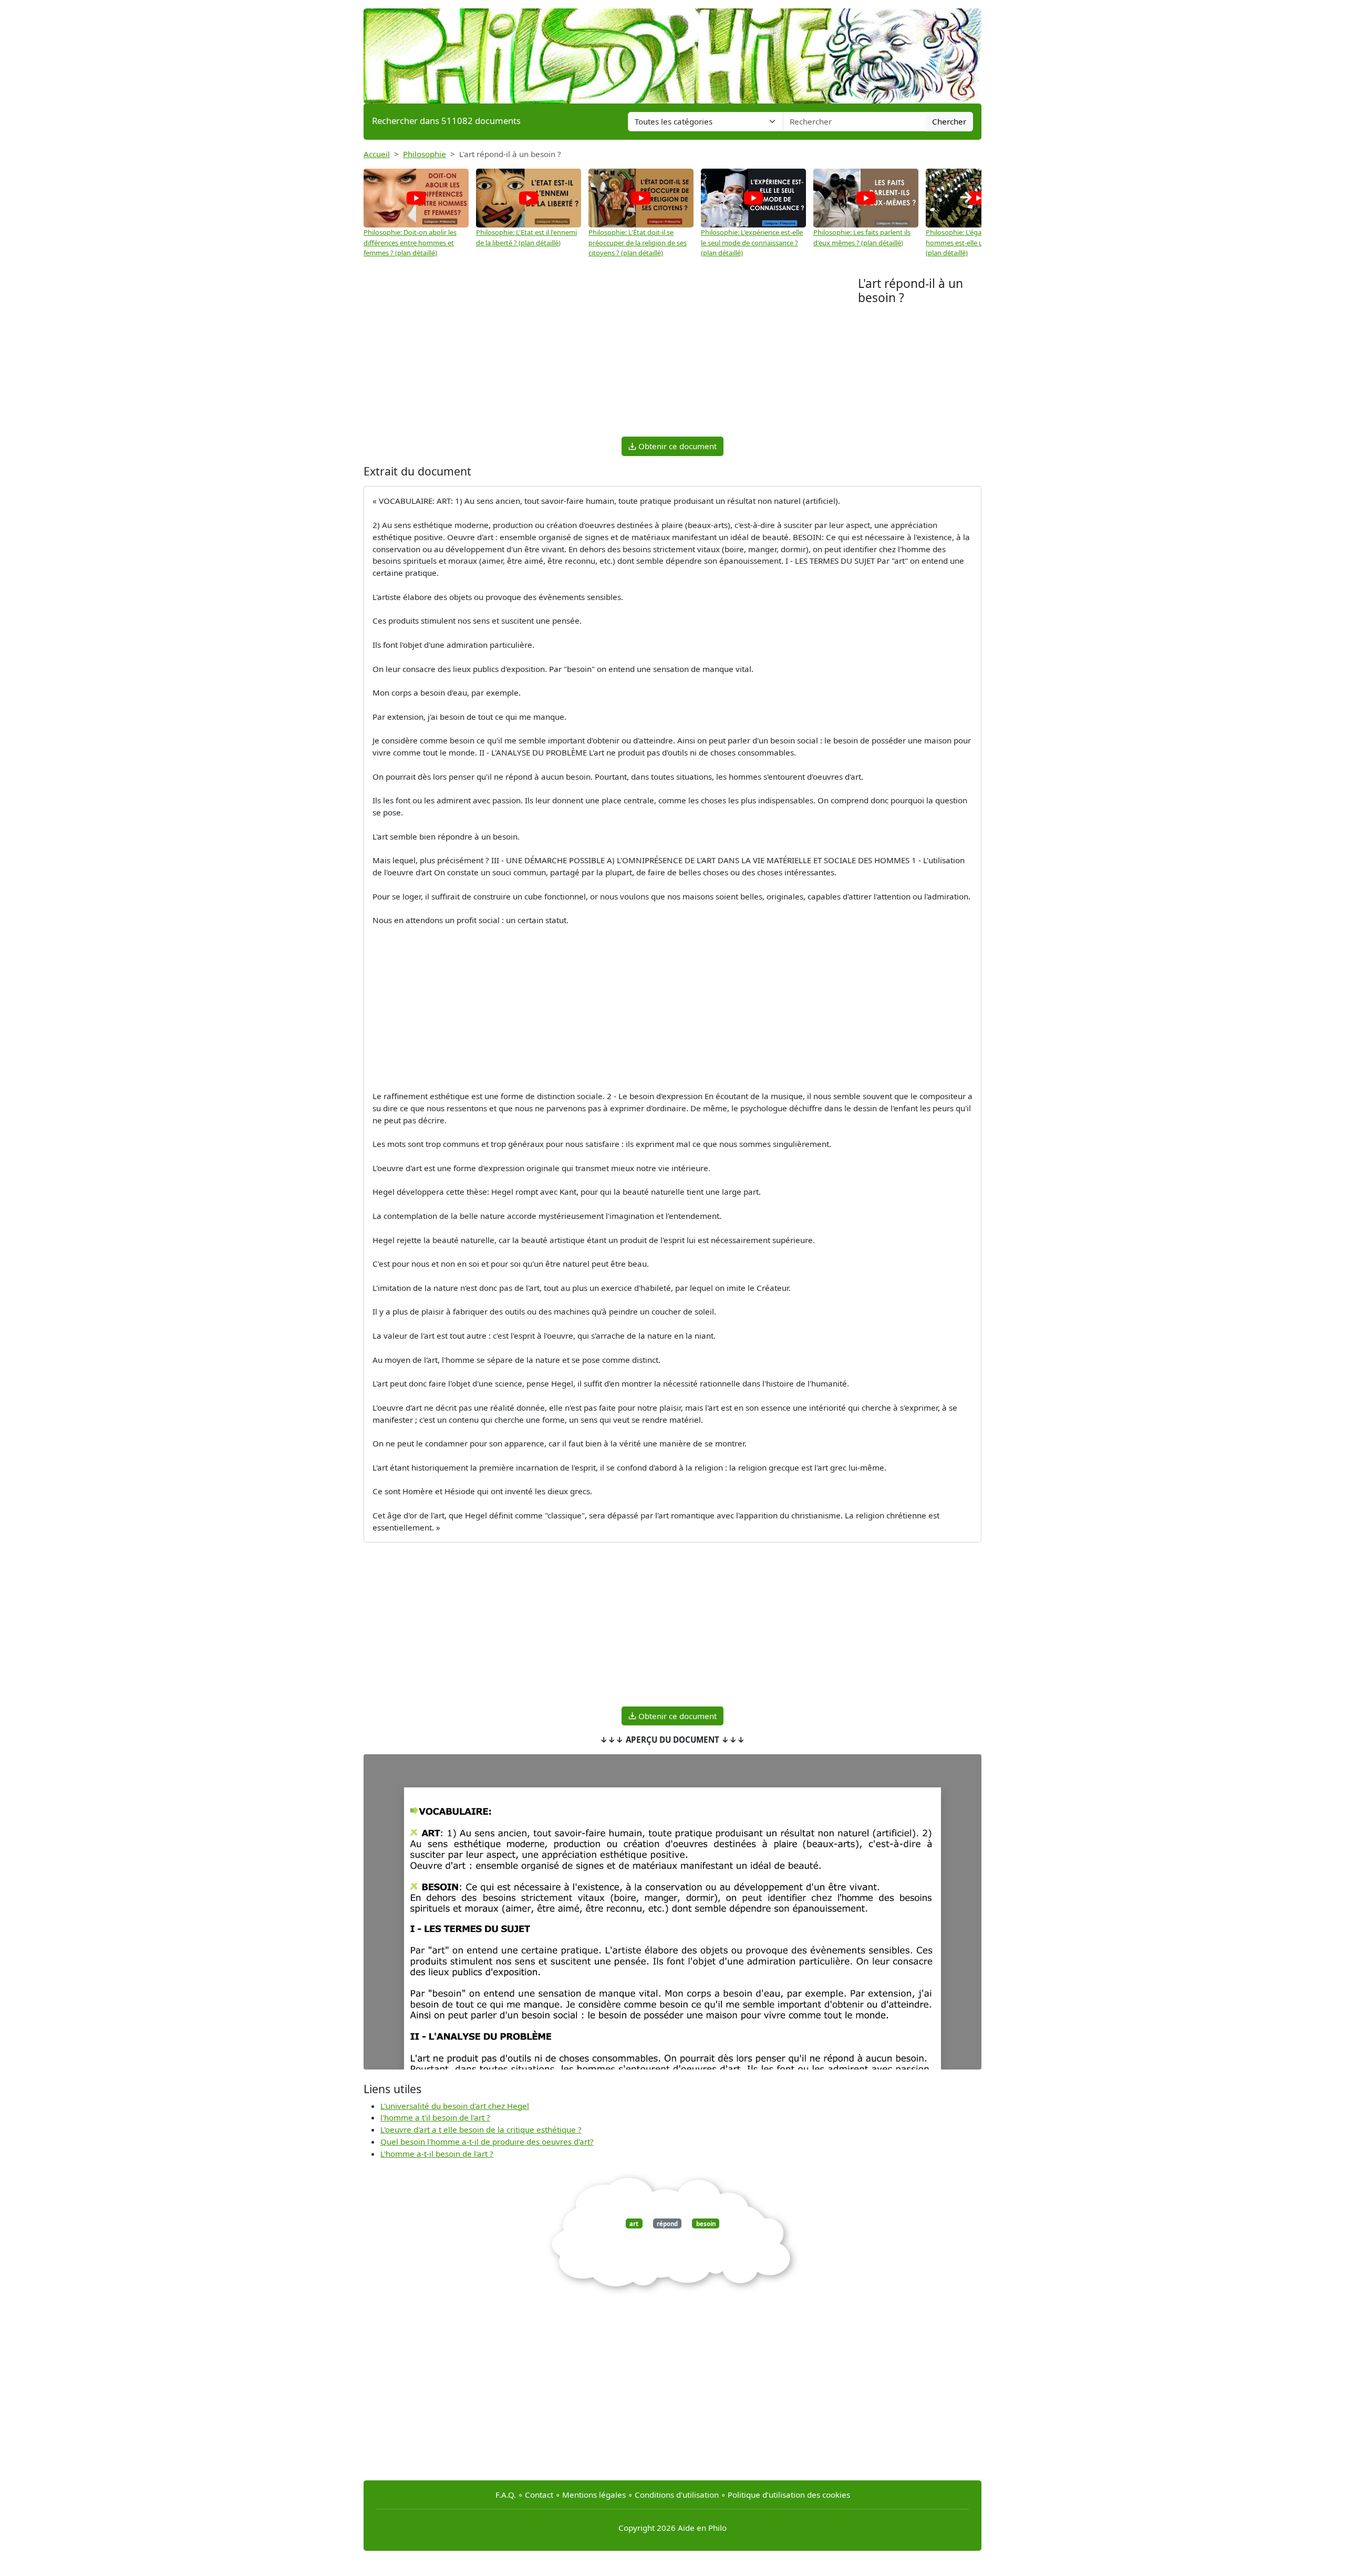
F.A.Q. (506, 2495)
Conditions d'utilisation (677, 2495)
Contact (539, 2495)
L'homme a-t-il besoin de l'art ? (437, 2154)
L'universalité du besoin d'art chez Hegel (455, 2106)
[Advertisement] (611, 355)
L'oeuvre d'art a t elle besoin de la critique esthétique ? (481, 2129)
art (634, 2223)
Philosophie (425, 154)
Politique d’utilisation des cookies (789, 2495)
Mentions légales (594, 2495)
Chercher (949, 121)
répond (667, 2223)
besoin (706, 2223)
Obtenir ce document (676, 446)
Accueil (377, 154)
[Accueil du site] (672, 51)
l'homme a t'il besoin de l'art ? (435, 2117)
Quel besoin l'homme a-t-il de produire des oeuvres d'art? (487, 2142)
